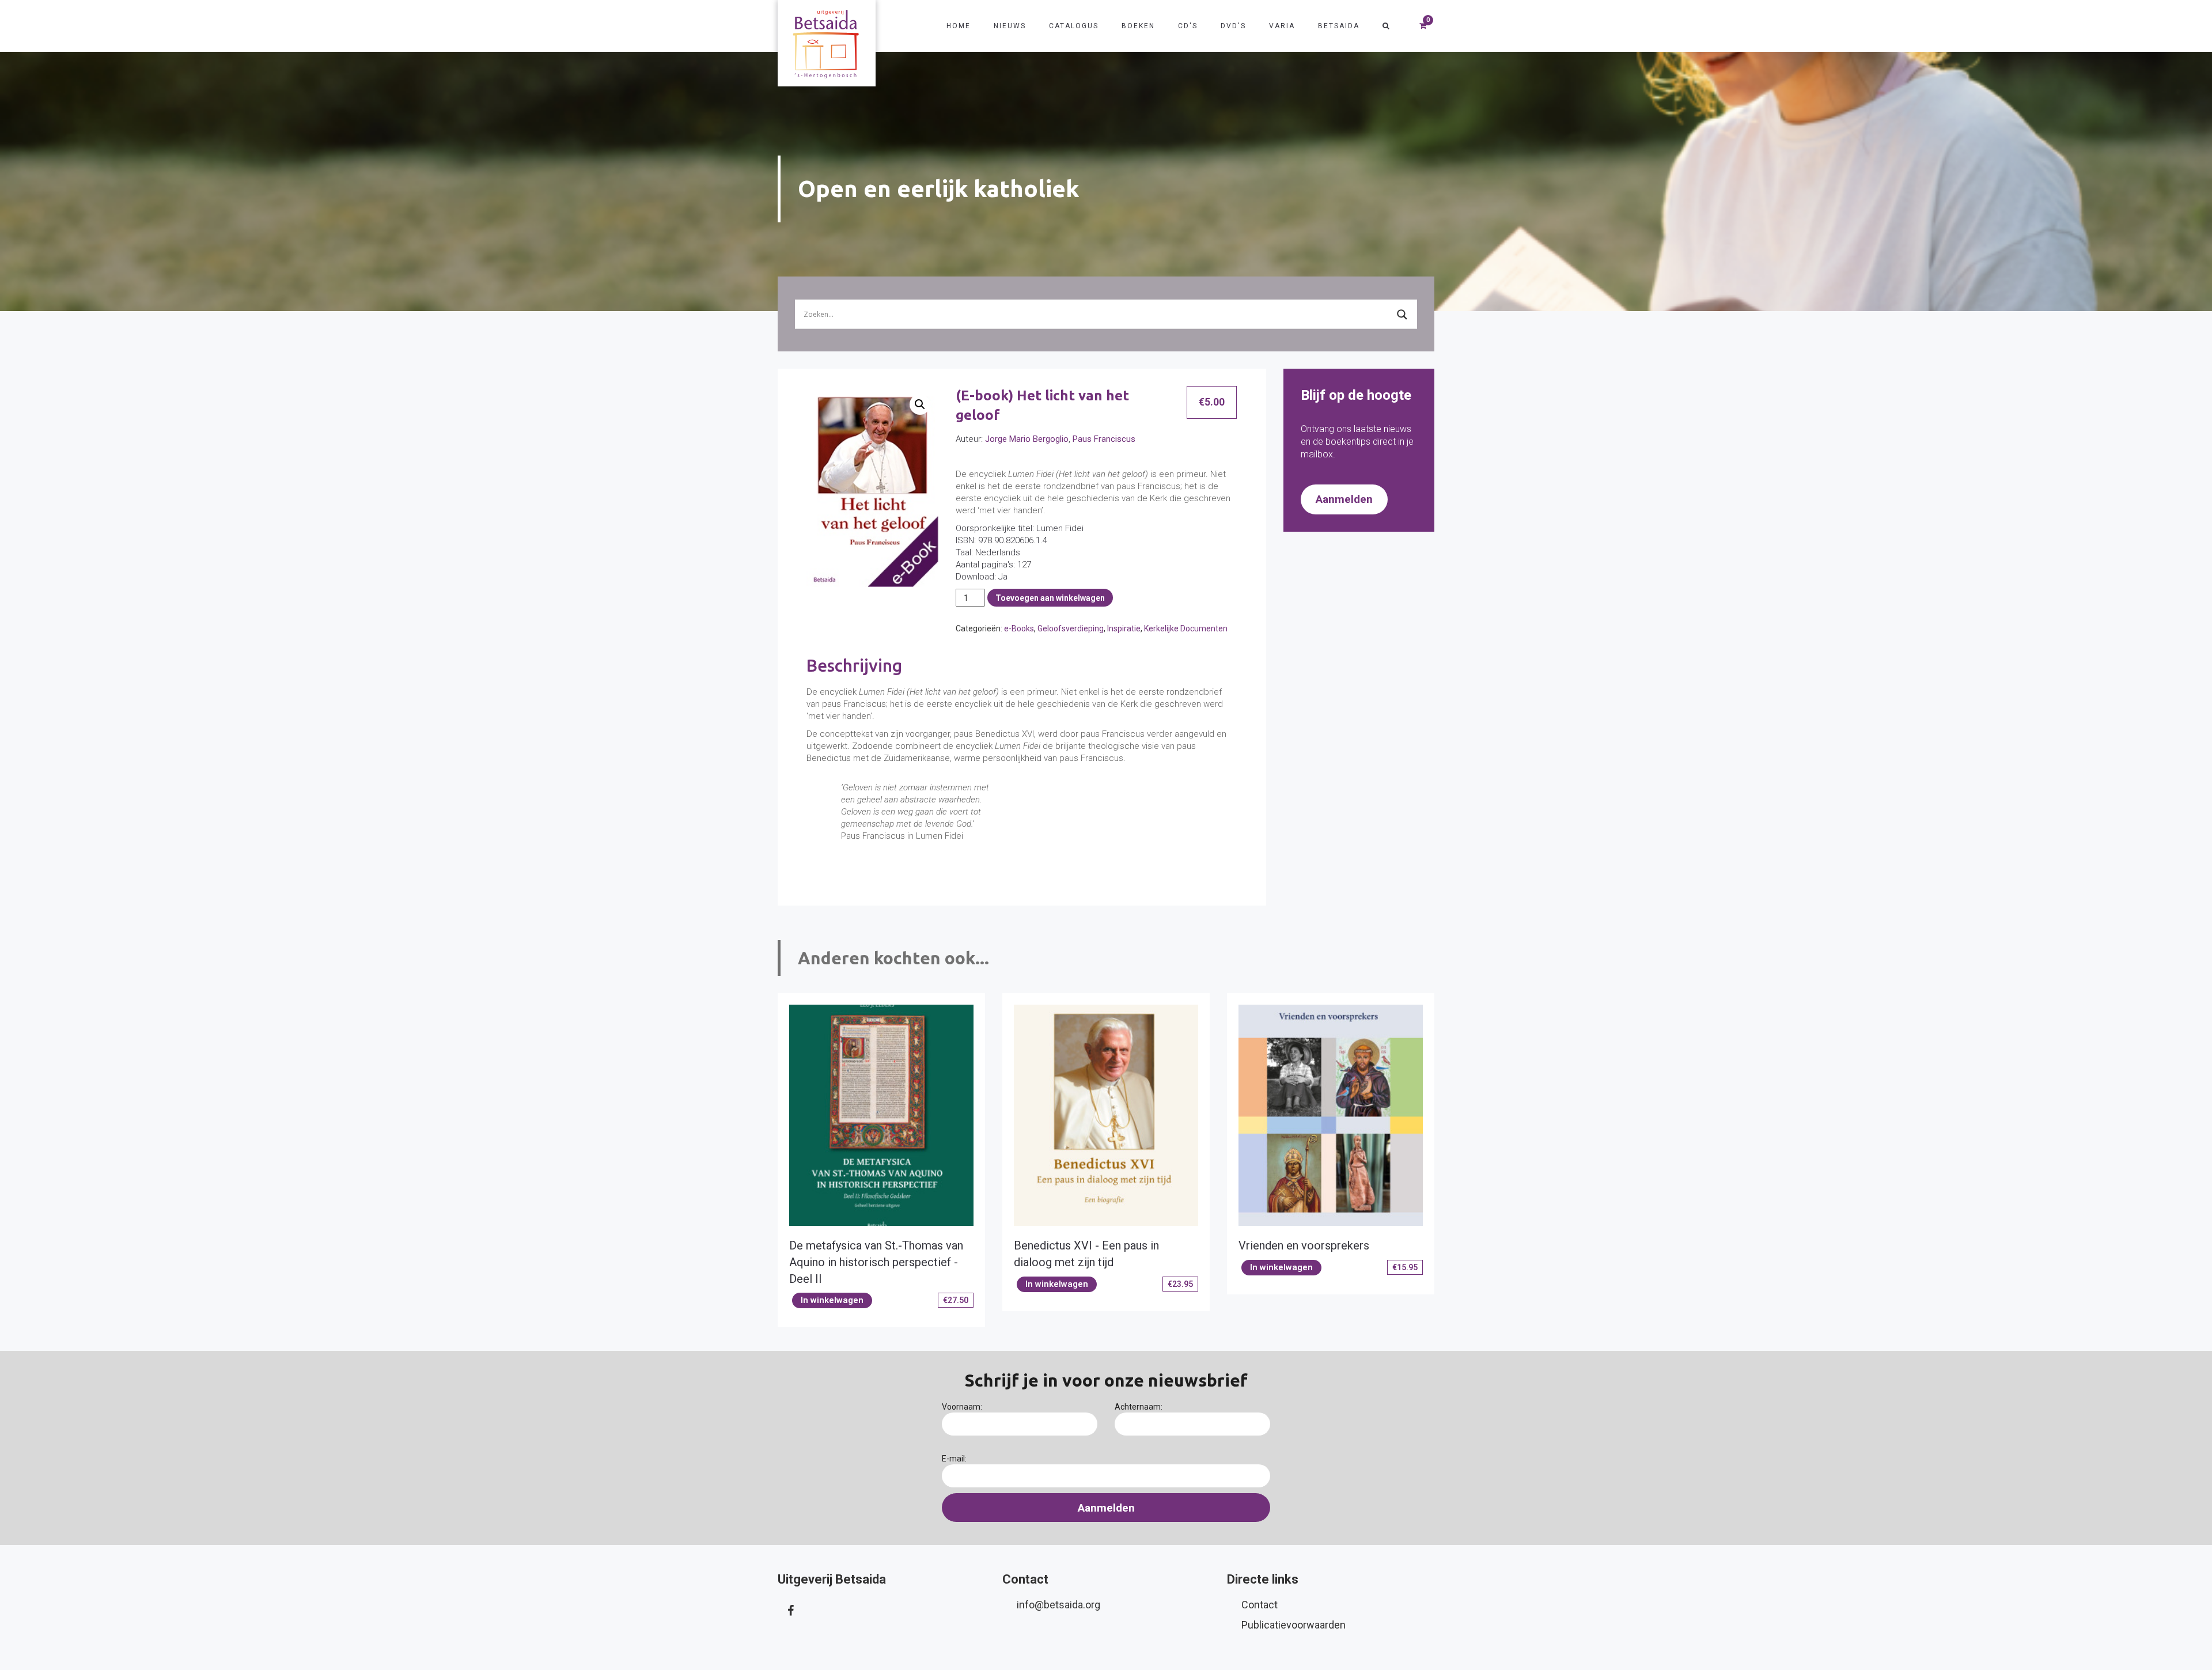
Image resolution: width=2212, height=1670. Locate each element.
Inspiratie (1124, 628)
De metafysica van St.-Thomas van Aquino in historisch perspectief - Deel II (876, 1262)
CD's (1188, 26)
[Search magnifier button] (1402, 315)
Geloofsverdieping (1071, 628)
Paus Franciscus (1104, 439)
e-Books (1019, 628)
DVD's (1233, 26)
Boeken (1138, 26)
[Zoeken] (1386, 26)
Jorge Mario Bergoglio (1027, 439)
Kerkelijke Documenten (1186, 628)
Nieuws (1010, 26)
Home (959, 26)
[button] (920, 404)
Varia (1282, 26)
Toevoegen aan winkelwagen (1050, 598)
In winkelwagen (832, 1300)
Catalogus (1074, 26)
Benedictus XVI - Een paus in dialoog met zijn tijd (1086, 1254)
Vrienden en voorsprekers (1304, 1245)
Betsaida (1339, 26)
